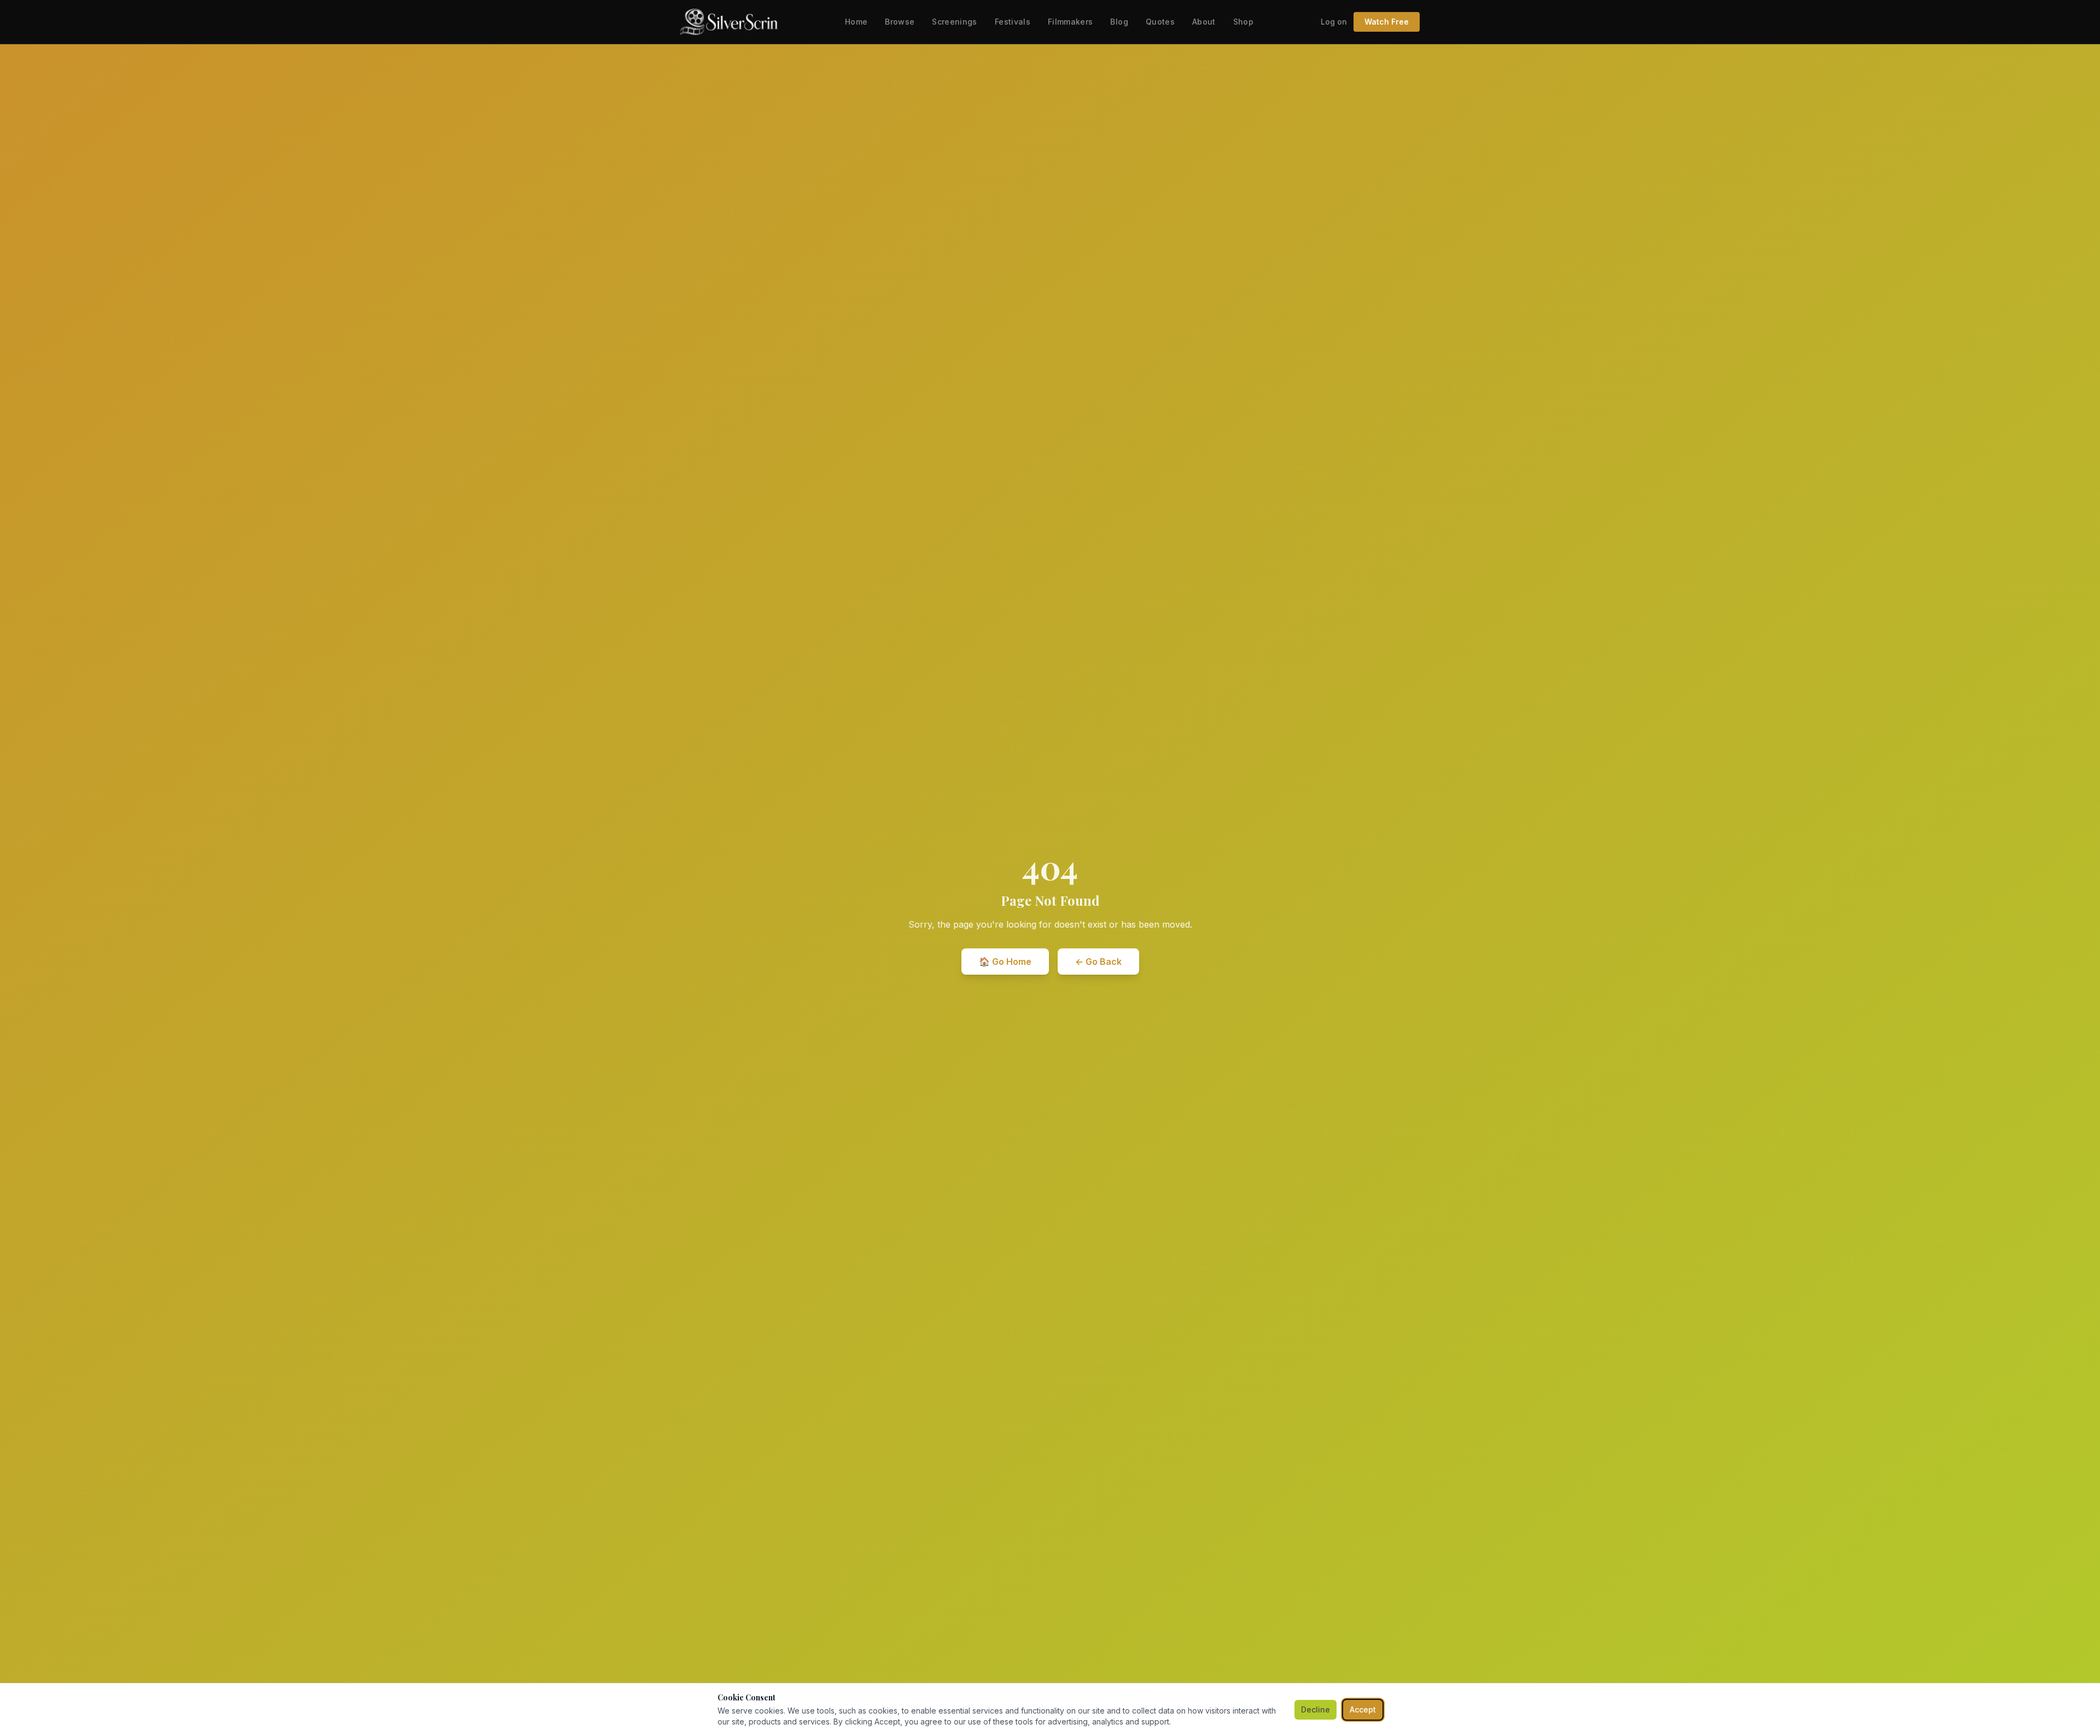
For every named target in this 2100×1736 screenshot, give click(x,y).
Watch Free (1387, 22)
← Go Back (1098, 962)
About (1204, 22)
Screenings (955, 22)
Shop (1243, 22)
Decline (1316, 1709)
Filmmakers (1071, 22)
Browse (900, 22)
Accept (1363, 1709)
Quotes (1160, 22)
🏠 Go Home (1005, 962)
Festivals (1013, 22)
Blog (1119, 22)
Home (856, 22)
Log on (1334, 22)
